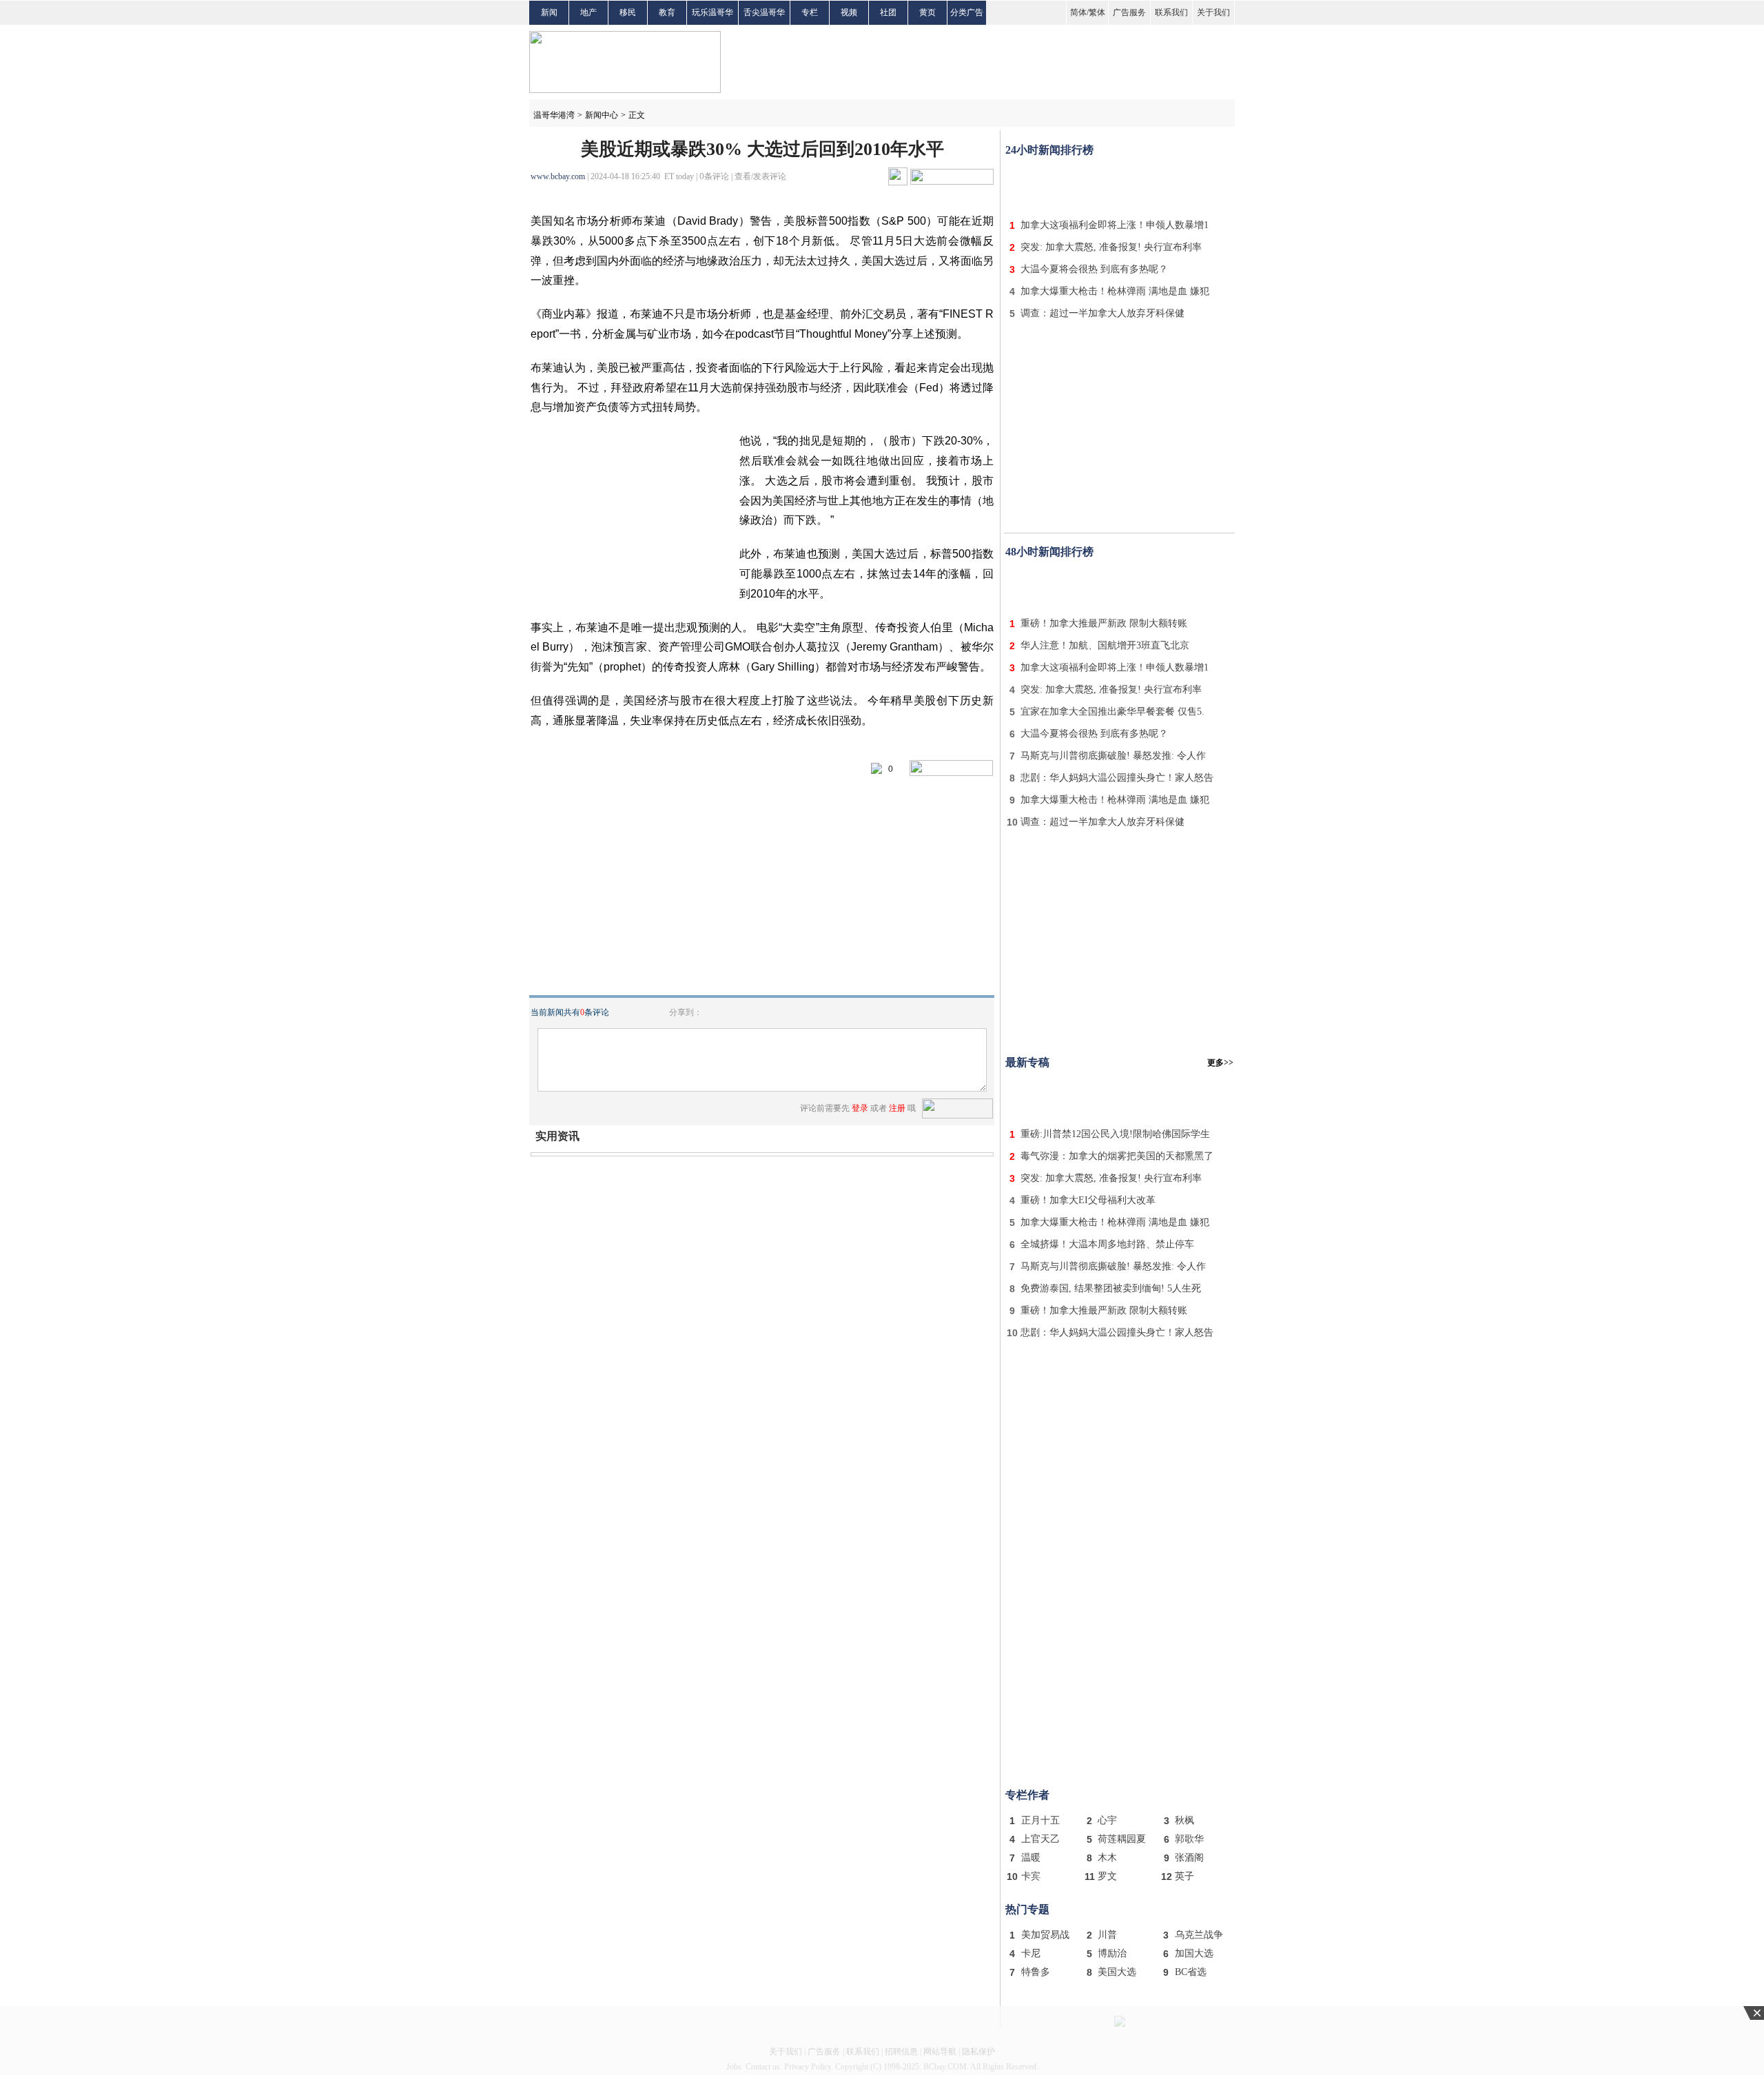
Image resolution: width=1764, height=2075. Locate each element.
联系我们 (1171, 12)
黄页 (927, 12)
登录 (860, 1108)
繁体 (1097, 12)
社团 (888, 12)
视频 (849, 12)
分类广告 (967, 12)
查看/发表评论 (760, 176)
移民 (628, 12)
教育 (667, 12)
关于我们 (1213, 12)
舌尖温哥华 (764, 12)
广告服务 (1129, 12)
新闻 (549, 12)
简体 (1078, 12)
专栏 (810, 12)
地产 (588, 12)
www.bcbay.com (558, 176)
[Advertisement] (1120, 185)
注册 (897, 1108)
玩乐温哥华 (712, 12)
